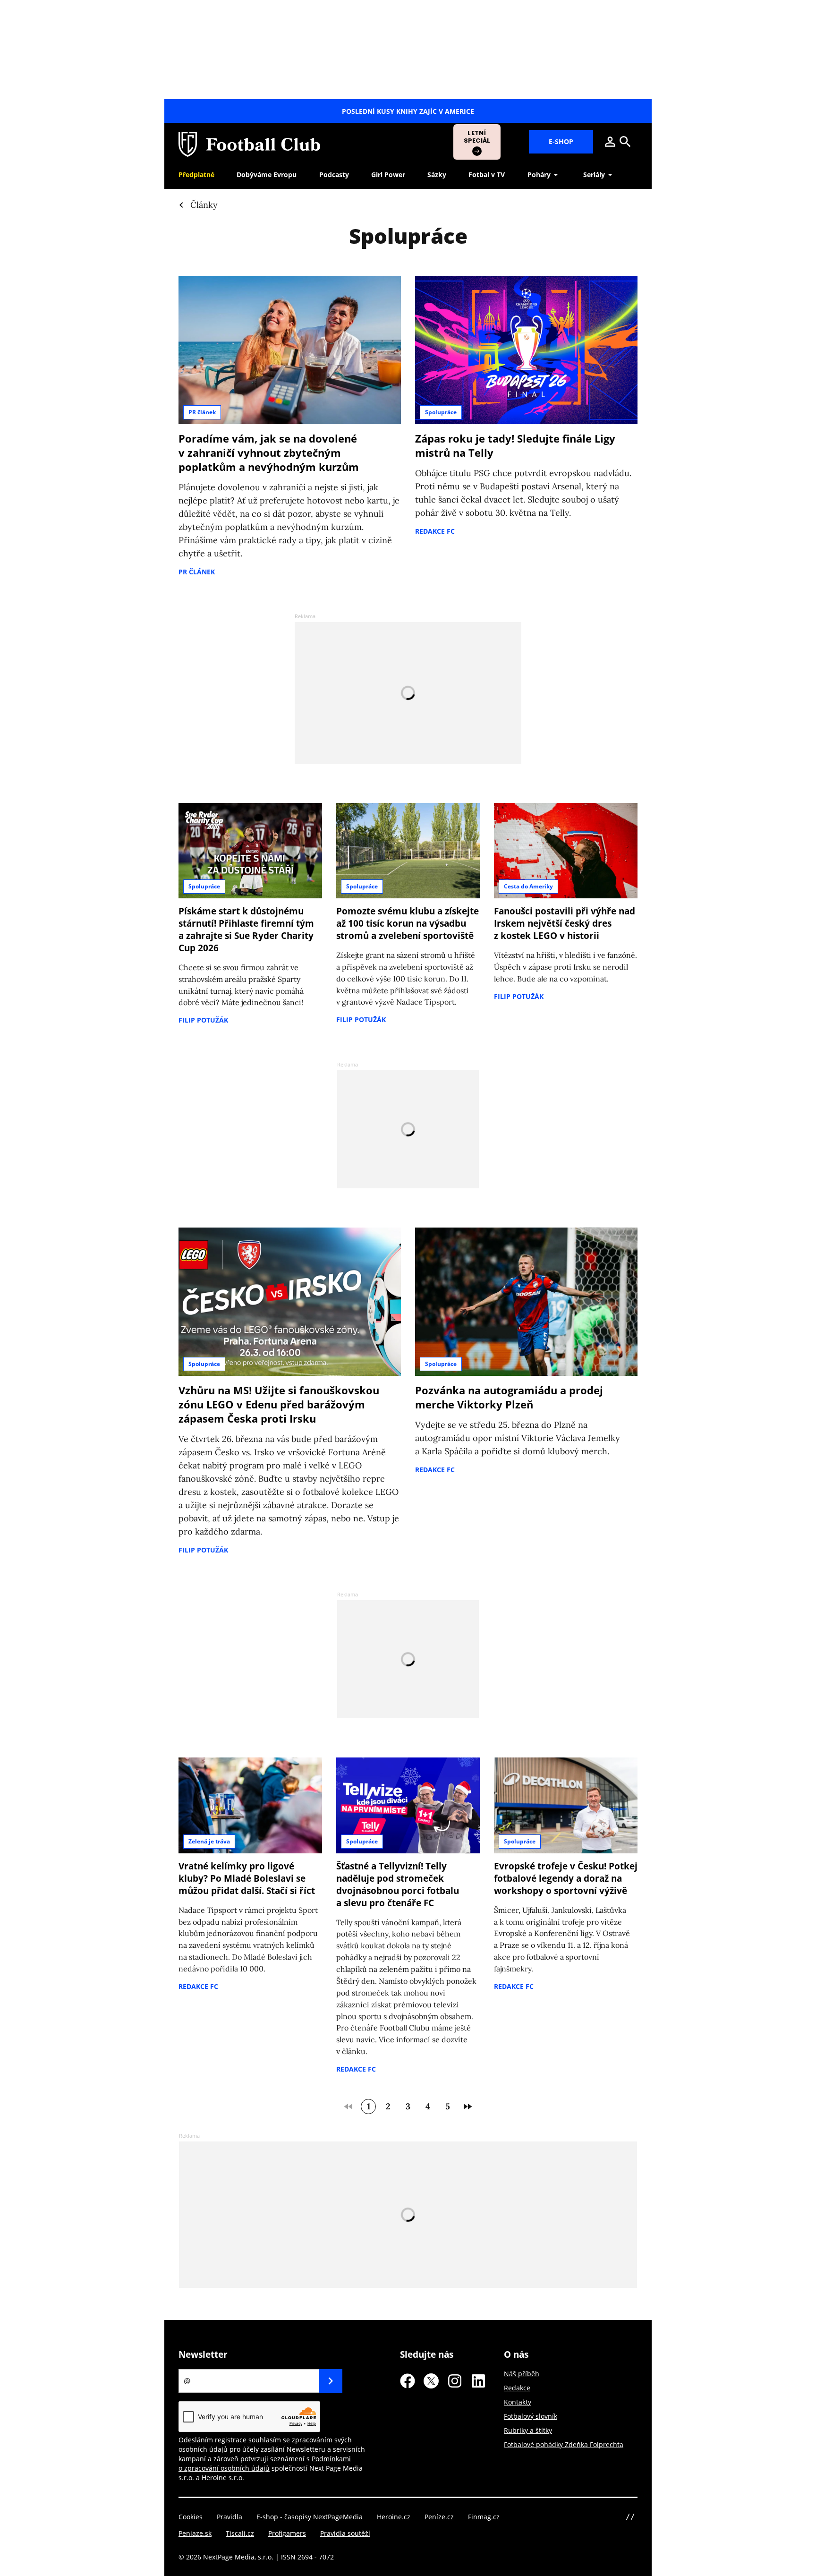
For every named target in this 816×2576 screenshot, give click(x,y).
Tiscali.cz (240, 2533)
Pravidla (229, 2517)
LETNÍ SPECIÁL (477, 137)
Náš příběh (522, 2374)
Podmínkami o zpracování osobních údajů (265, 2463)
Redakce (517, 2388)
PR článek (202, 412)
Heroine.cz (394, 2517)
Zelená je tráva (209, 1841)
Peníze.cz (439, 2517)
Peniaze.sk (195, 2533)
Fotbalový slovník (531, 2416)
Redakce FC (435, 531)
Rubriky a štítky (528, 2430)
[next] (467, 2107)
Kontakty (518, 2402)
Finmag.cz (484, 2517)
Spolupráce (441, 412)
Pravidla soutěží (345, 2533)
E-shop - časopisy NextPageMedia (310, 2517)
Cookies (191, 2517)
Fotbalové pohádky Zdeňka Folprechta (564, 2444)
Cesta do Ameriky (528, 886)
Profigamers (287, 2533)
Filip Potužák (203, 1020)
